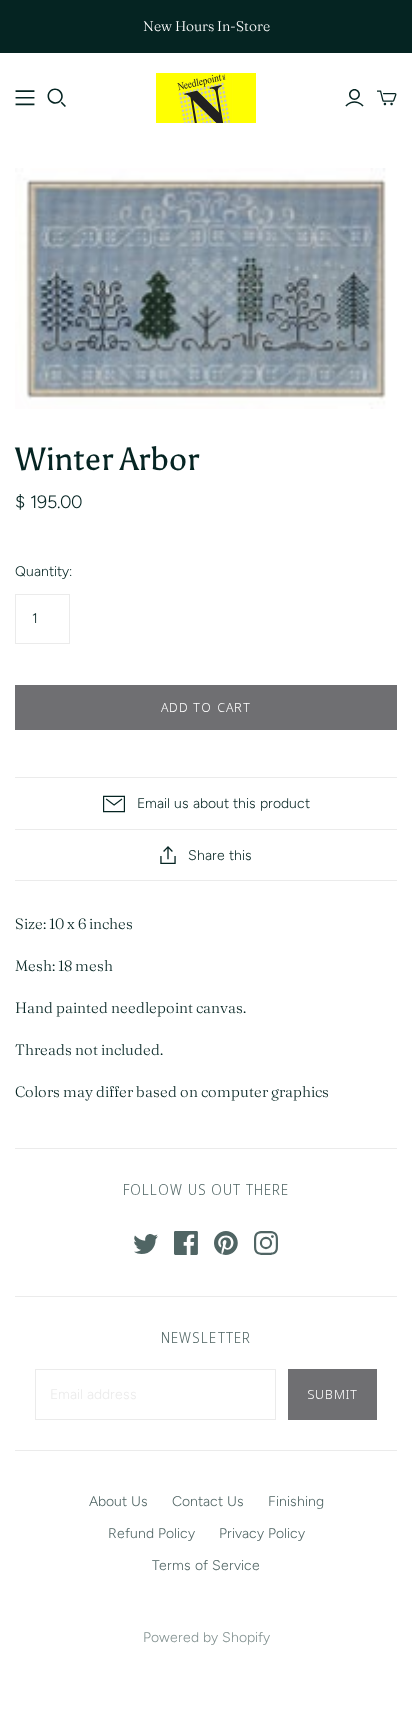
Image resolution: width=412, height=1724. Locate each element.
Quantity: (43, 571)
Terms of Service (206, 1565)
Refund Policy (151, 1533)
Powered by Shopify (206, 1637)
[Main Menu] (25, 98)
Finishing (296, 1501)
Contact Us (208, 1501)
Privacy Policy (262, 1533)
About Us (118, 1501)
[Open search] (57, 98)
